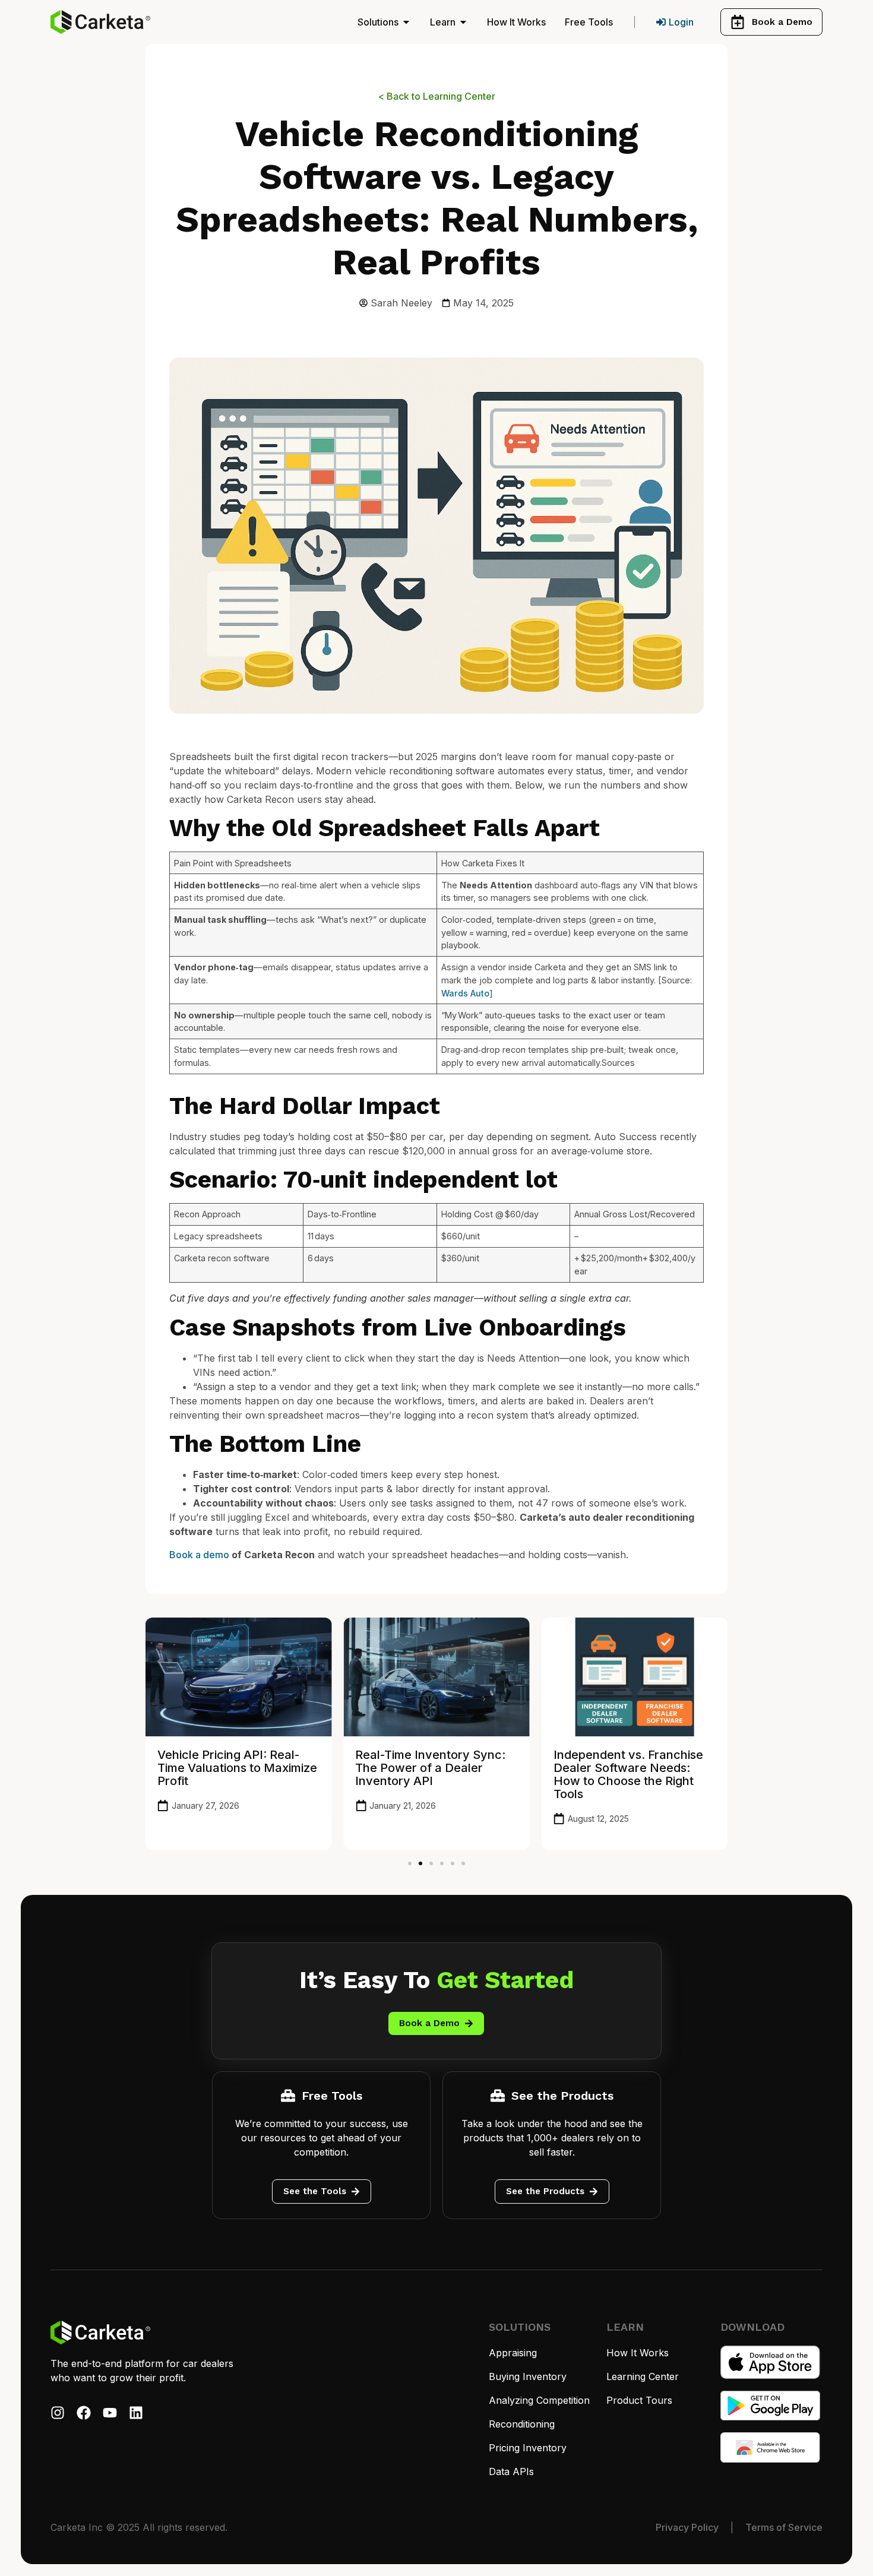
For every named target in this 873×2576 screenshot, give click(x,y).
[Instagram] (58, 2413)
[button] (410, 1863)
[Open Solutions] (406, 22)
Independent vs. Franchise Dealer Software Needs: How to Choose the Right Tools (628, 1774)
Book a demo (199, 1555)
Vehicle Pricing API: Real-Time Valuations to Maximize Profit (237, 1768)
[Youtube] (110, 2413)
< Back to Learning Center (437, 96)
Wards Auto (465, 993)
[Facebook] (84, 2413)
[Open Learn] (463, 22)
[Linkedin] (136, 2413)
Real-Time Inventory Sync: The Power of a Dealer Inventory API (430, 1768)
